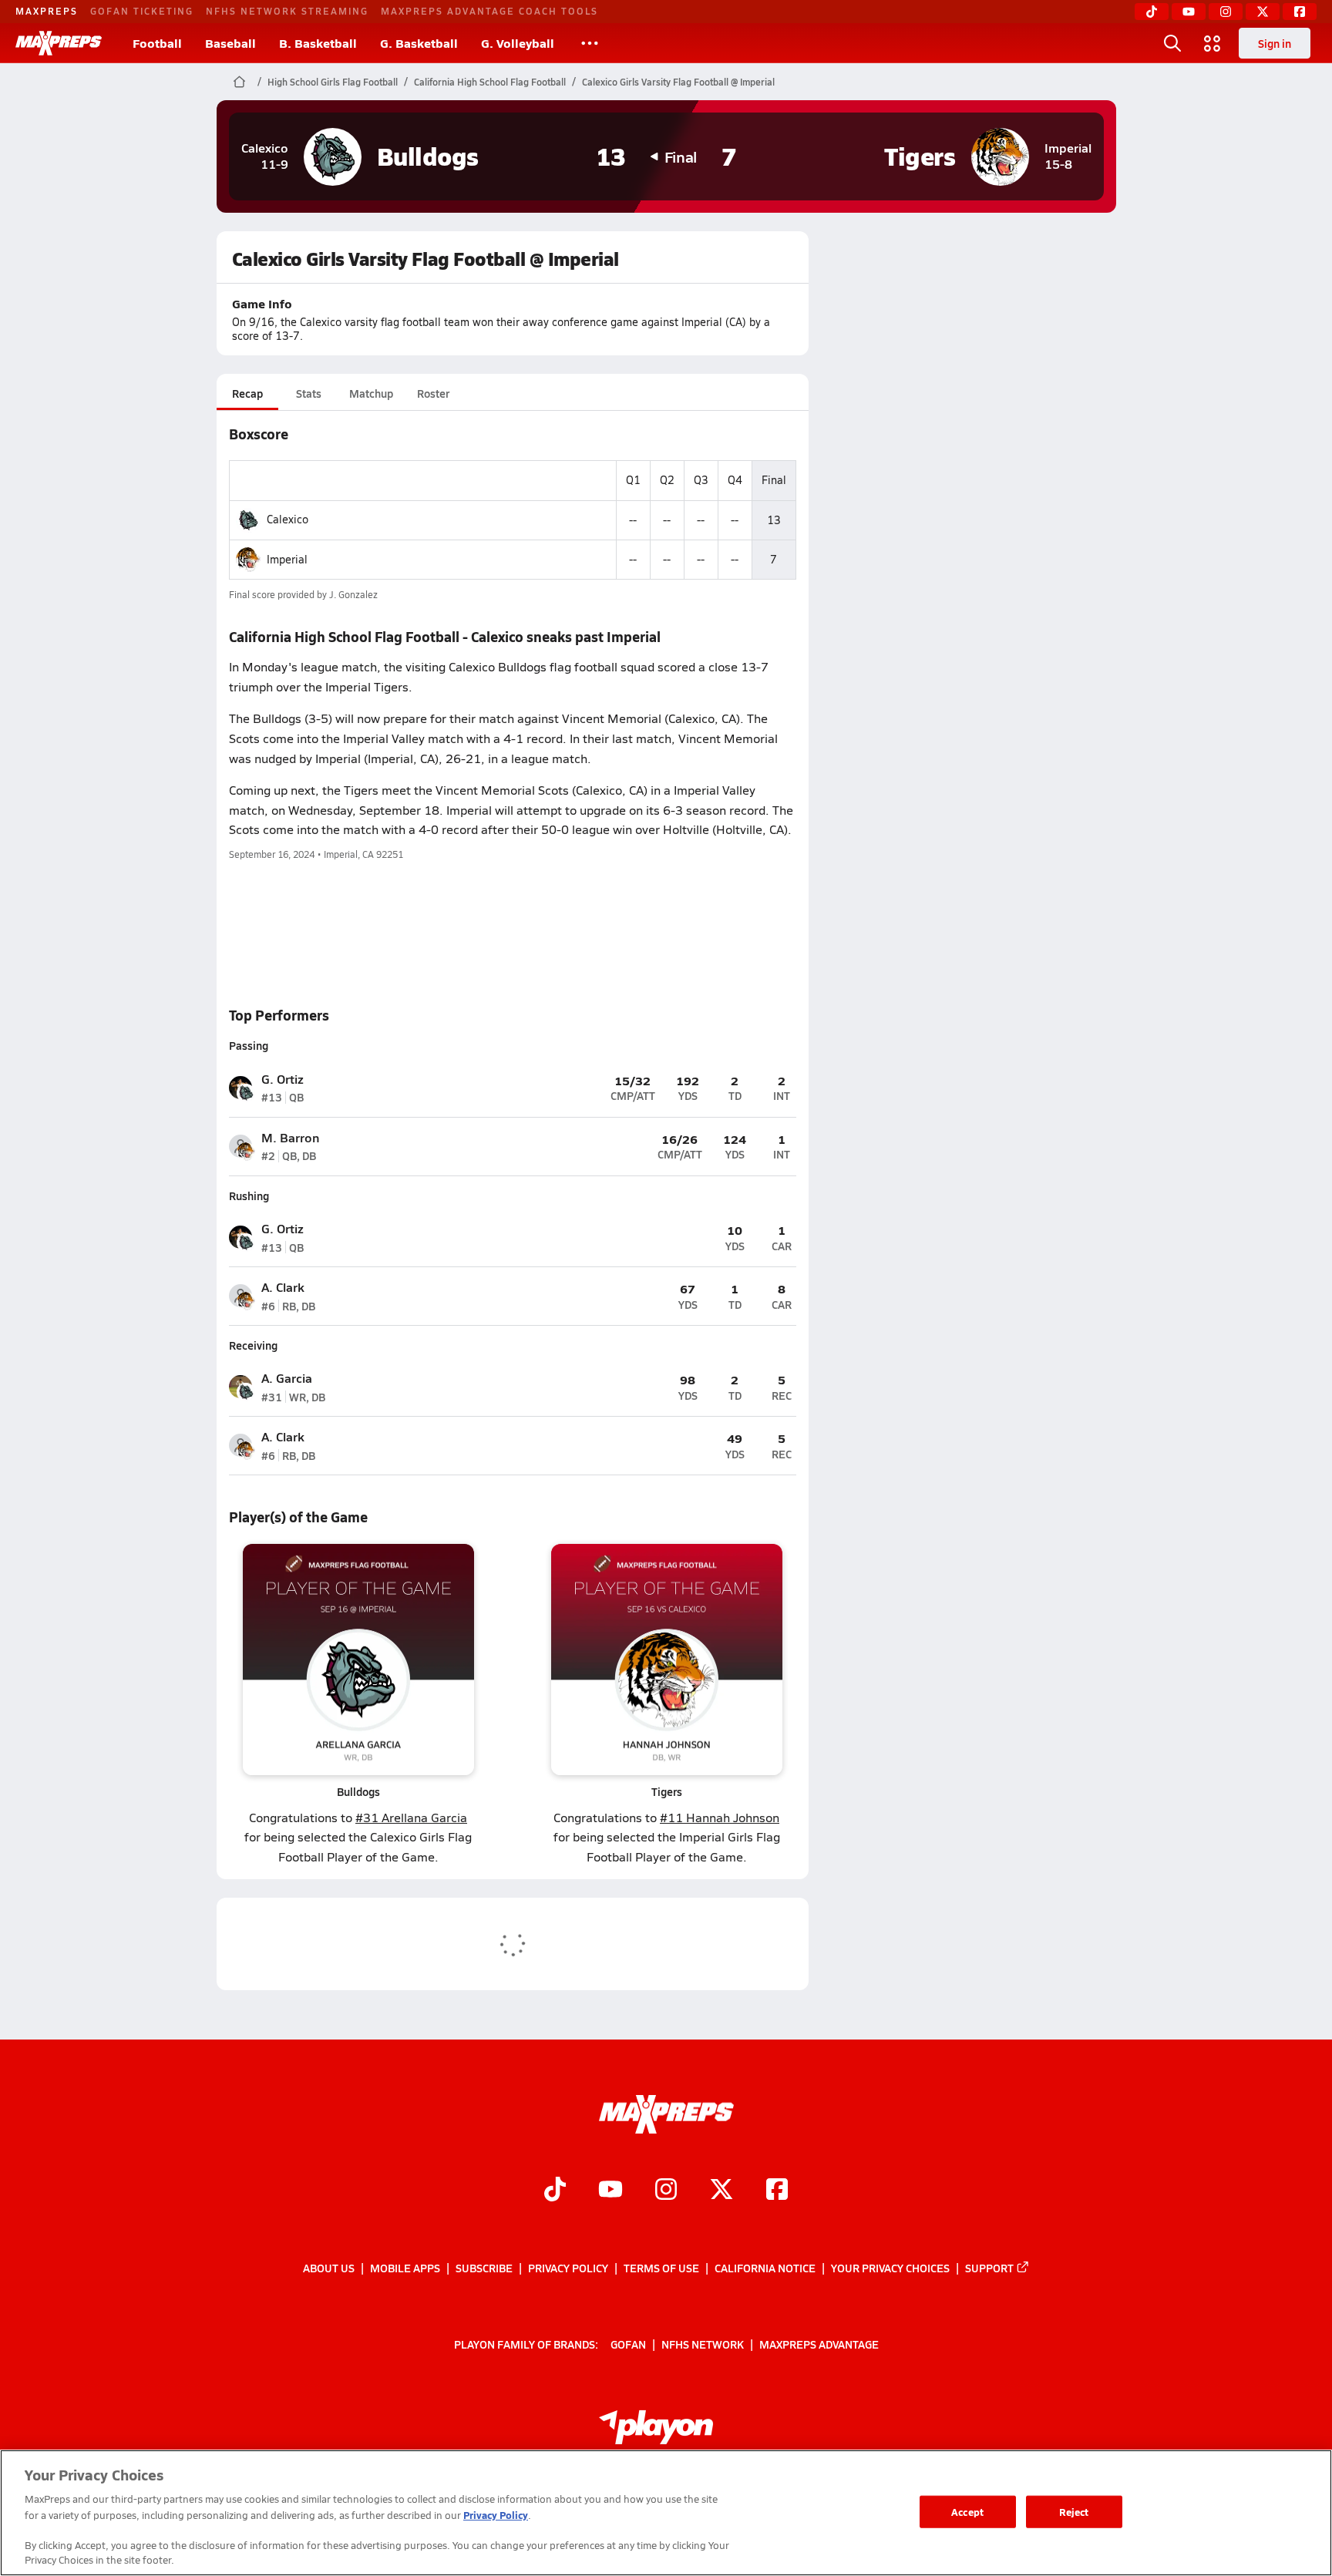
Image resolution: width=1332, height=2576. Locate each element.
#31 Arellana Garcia (411, 1817)
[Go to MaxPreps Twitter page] (721, 2191)
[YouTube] (1189, 12)
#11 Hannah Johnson (720, 1817)
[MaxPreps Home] (59, 43)
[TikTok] (1152, 12)
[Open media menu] (1213, 43)
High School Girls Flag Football (333, 82)
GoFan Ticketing (142, 11)
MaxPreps (47, 11)
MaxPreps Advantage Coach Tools (489, 11)
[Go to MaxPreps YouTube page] (610, 2191)
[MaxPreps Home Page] (239, 82)
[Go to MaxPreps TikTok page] (555, 2191)
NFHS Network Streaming (287, 11)
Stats (309, 393)
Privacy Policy (568, 2268)
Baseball (230, 43)
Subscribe (484, 2268)
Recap (247, 393)
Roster (433, 393)
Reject (1074, 2512)
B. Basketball (318, 43)
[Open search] (1172, 43)
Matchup (371, 393)
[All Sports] (590, 43)
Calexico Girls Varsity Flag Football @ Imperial (678, 82)
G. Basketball (419, 43)
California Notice (765, 2268)
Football (157, 43)
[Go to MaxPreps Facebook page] (777, 2191)
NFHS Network (703, 2343)
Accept (967, 2512)
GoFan (628, 2343)
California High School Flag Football (490, 82)
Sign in (1275, 43)
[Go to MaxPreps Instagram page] (666, 2191)
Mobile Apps (405, 2268)
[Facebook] (1300, 12)
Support (989, 2268)
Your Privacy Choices (890, 2268)
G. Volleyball (518, 43)
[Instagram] (1226, 12)
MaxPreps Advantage (819, 2343)
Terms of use (661, 2268)
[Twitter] (1263, 12)
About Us (329, 2268)
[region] (666, 2513)
